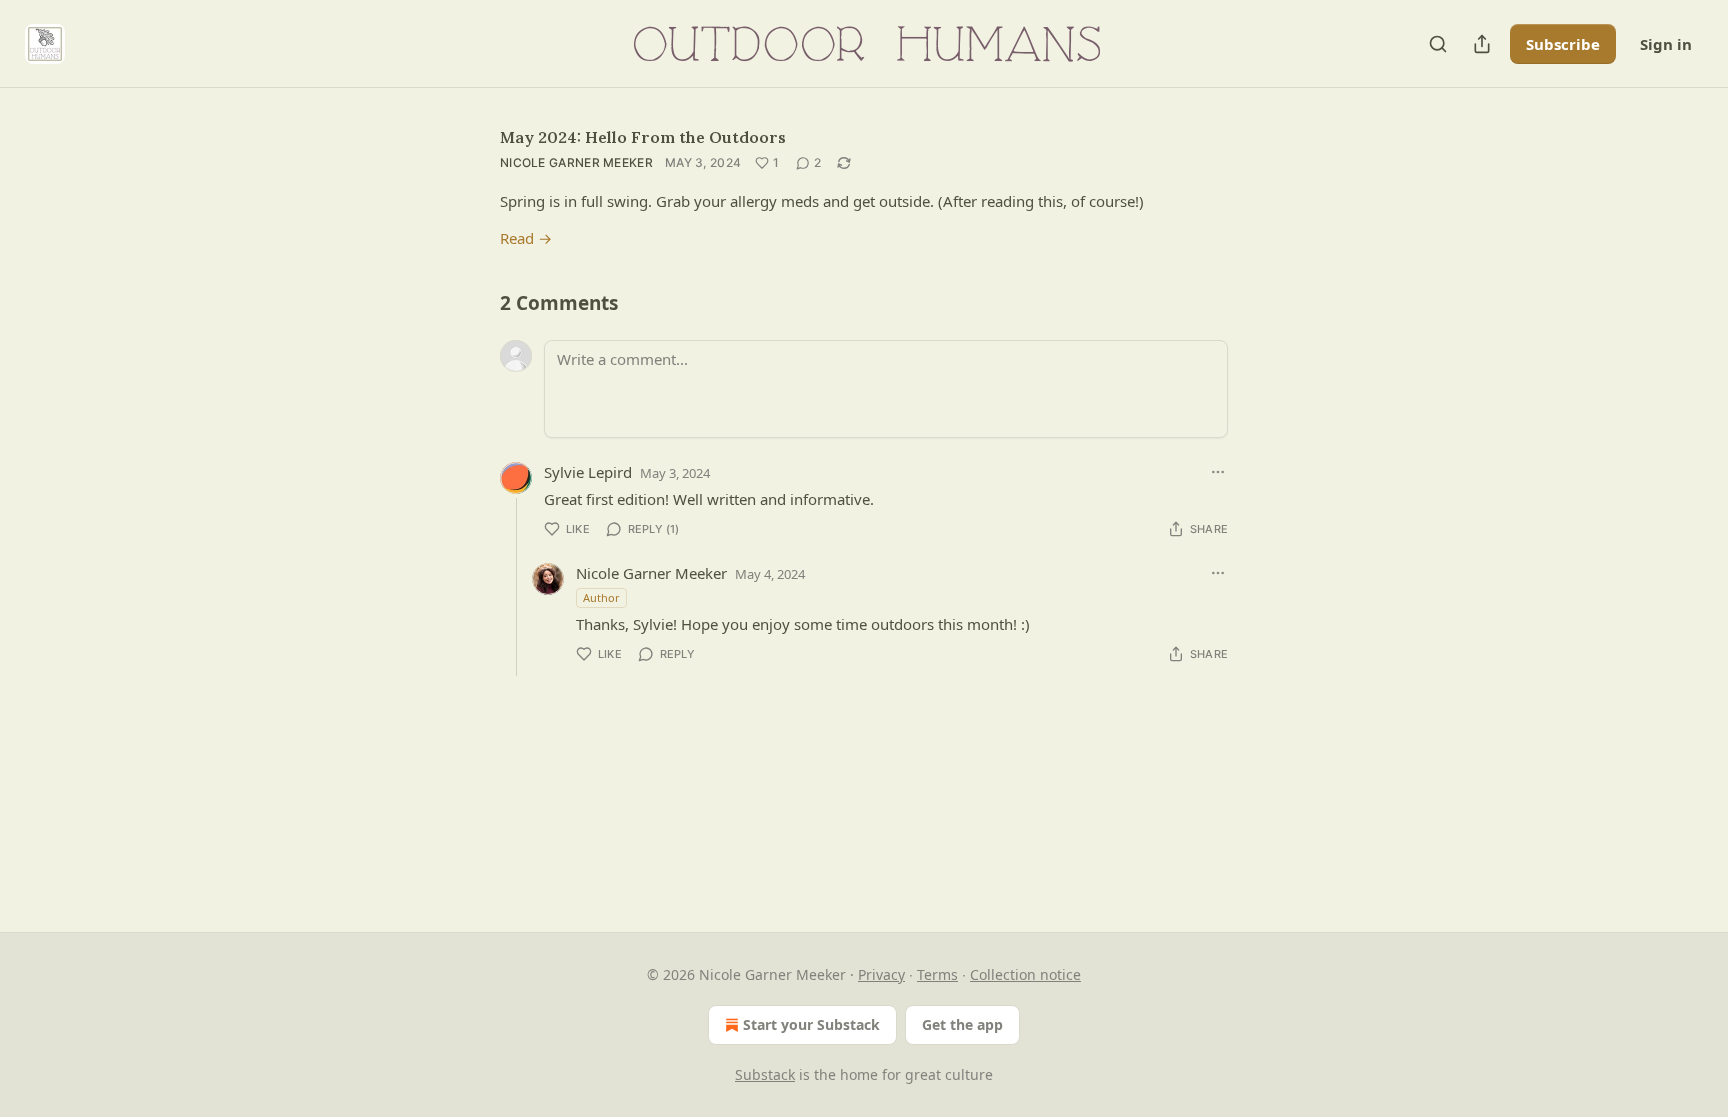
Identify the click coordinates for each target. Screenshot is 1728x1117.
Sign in (1666, 44)
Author (601, 597)
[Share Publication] (1482, 44)
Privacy (881, 974)
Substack (765, 1074)
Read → (526, 238)
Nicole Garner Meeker (576, 162)
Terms (937, 974)
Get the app (962, 1024)
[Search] (1438, 44)
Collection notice (1025, 974)
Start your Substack (811, 1024)
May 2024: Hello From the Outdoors (643, 137)
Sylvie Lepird (588, 472)
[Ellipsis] (1218, 472)
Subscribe (1563, 44)
